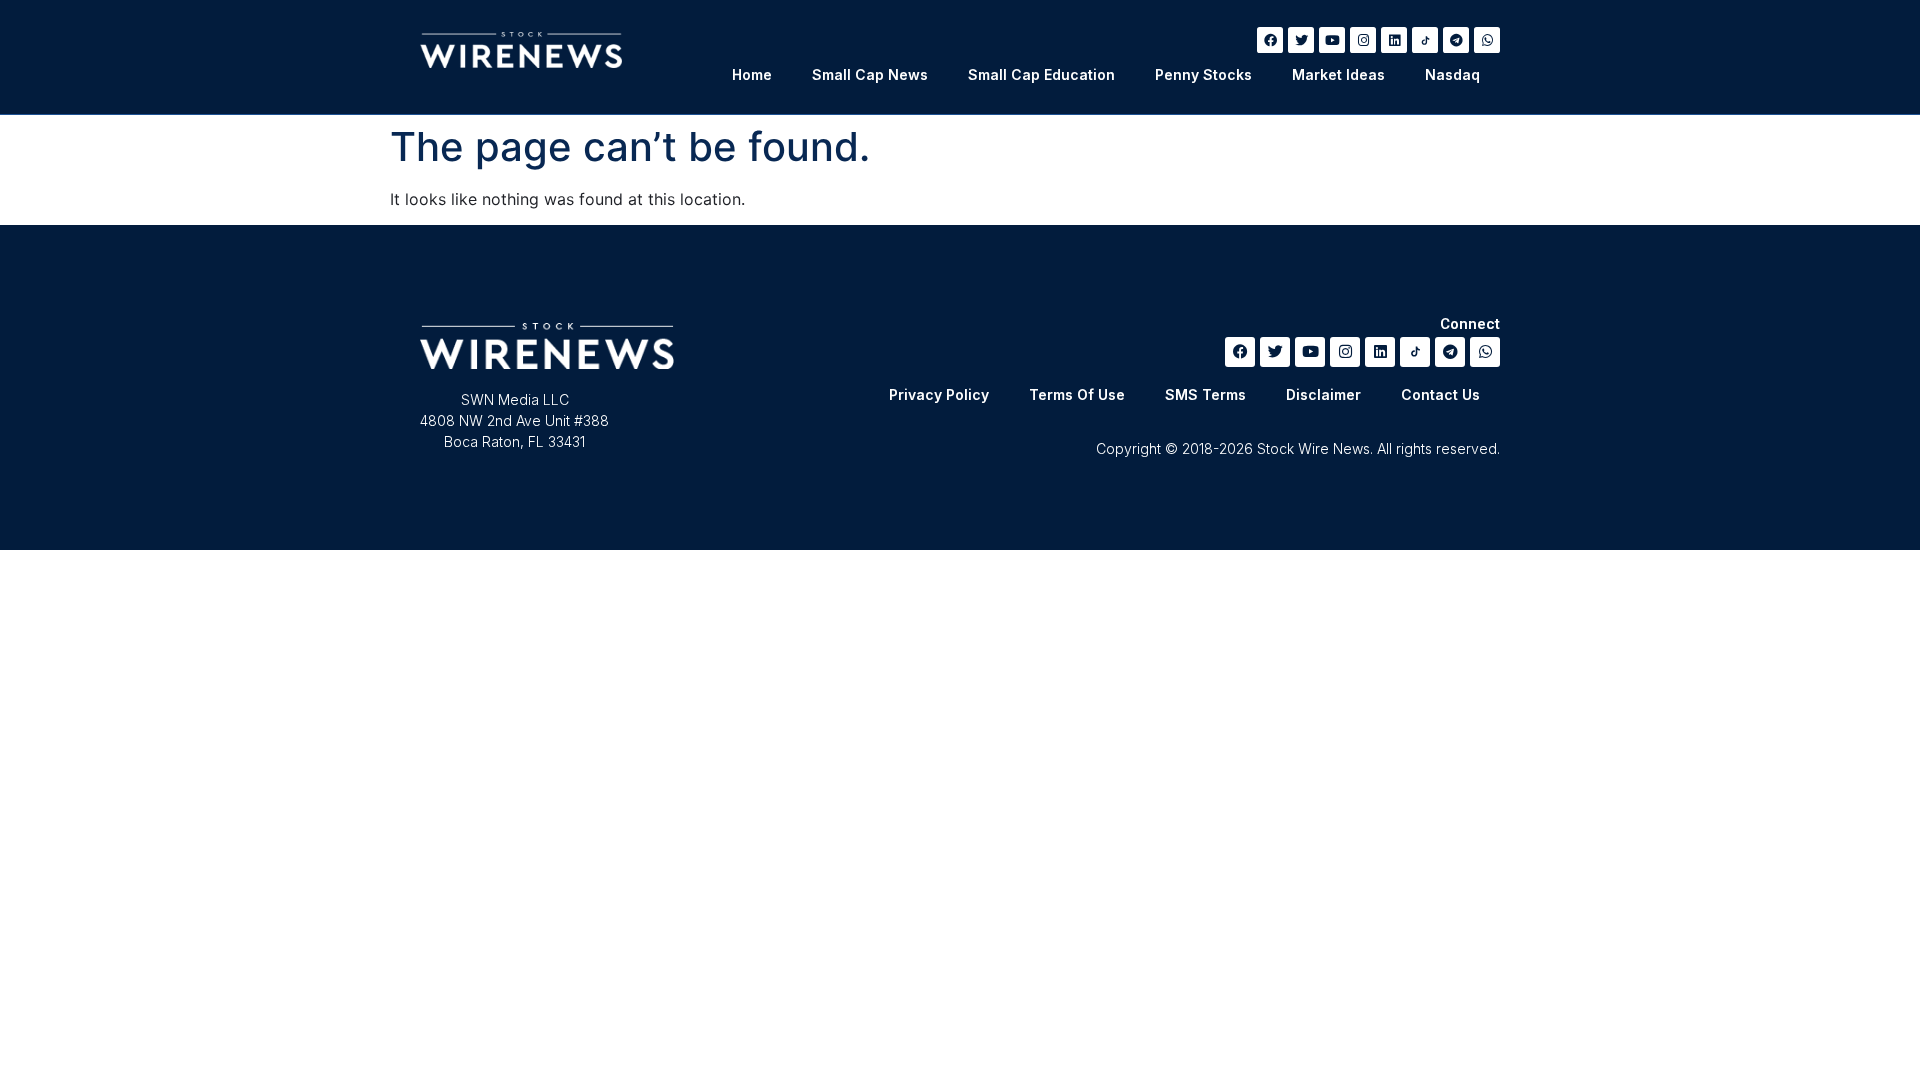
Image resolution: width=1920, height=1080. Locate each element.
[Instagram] (1363, 40)
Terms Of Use (1077, 394)
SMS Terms (1205, 394)
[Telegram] (1456, 40)
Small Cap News (870, 74)
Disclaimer (1323, 394)
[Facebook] (1270, 40)
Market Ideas (1338, 74)
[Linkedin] (1394, 40)
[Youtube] (1332, 40)
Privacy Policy (939, 394)
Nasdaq (1452, 74)
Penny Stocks (1203, 74)
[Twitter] (1301, 40)
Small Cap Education (1041, 74)
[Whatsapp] (1487, 40)
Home (752, 74)
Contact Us (1440, 394)
